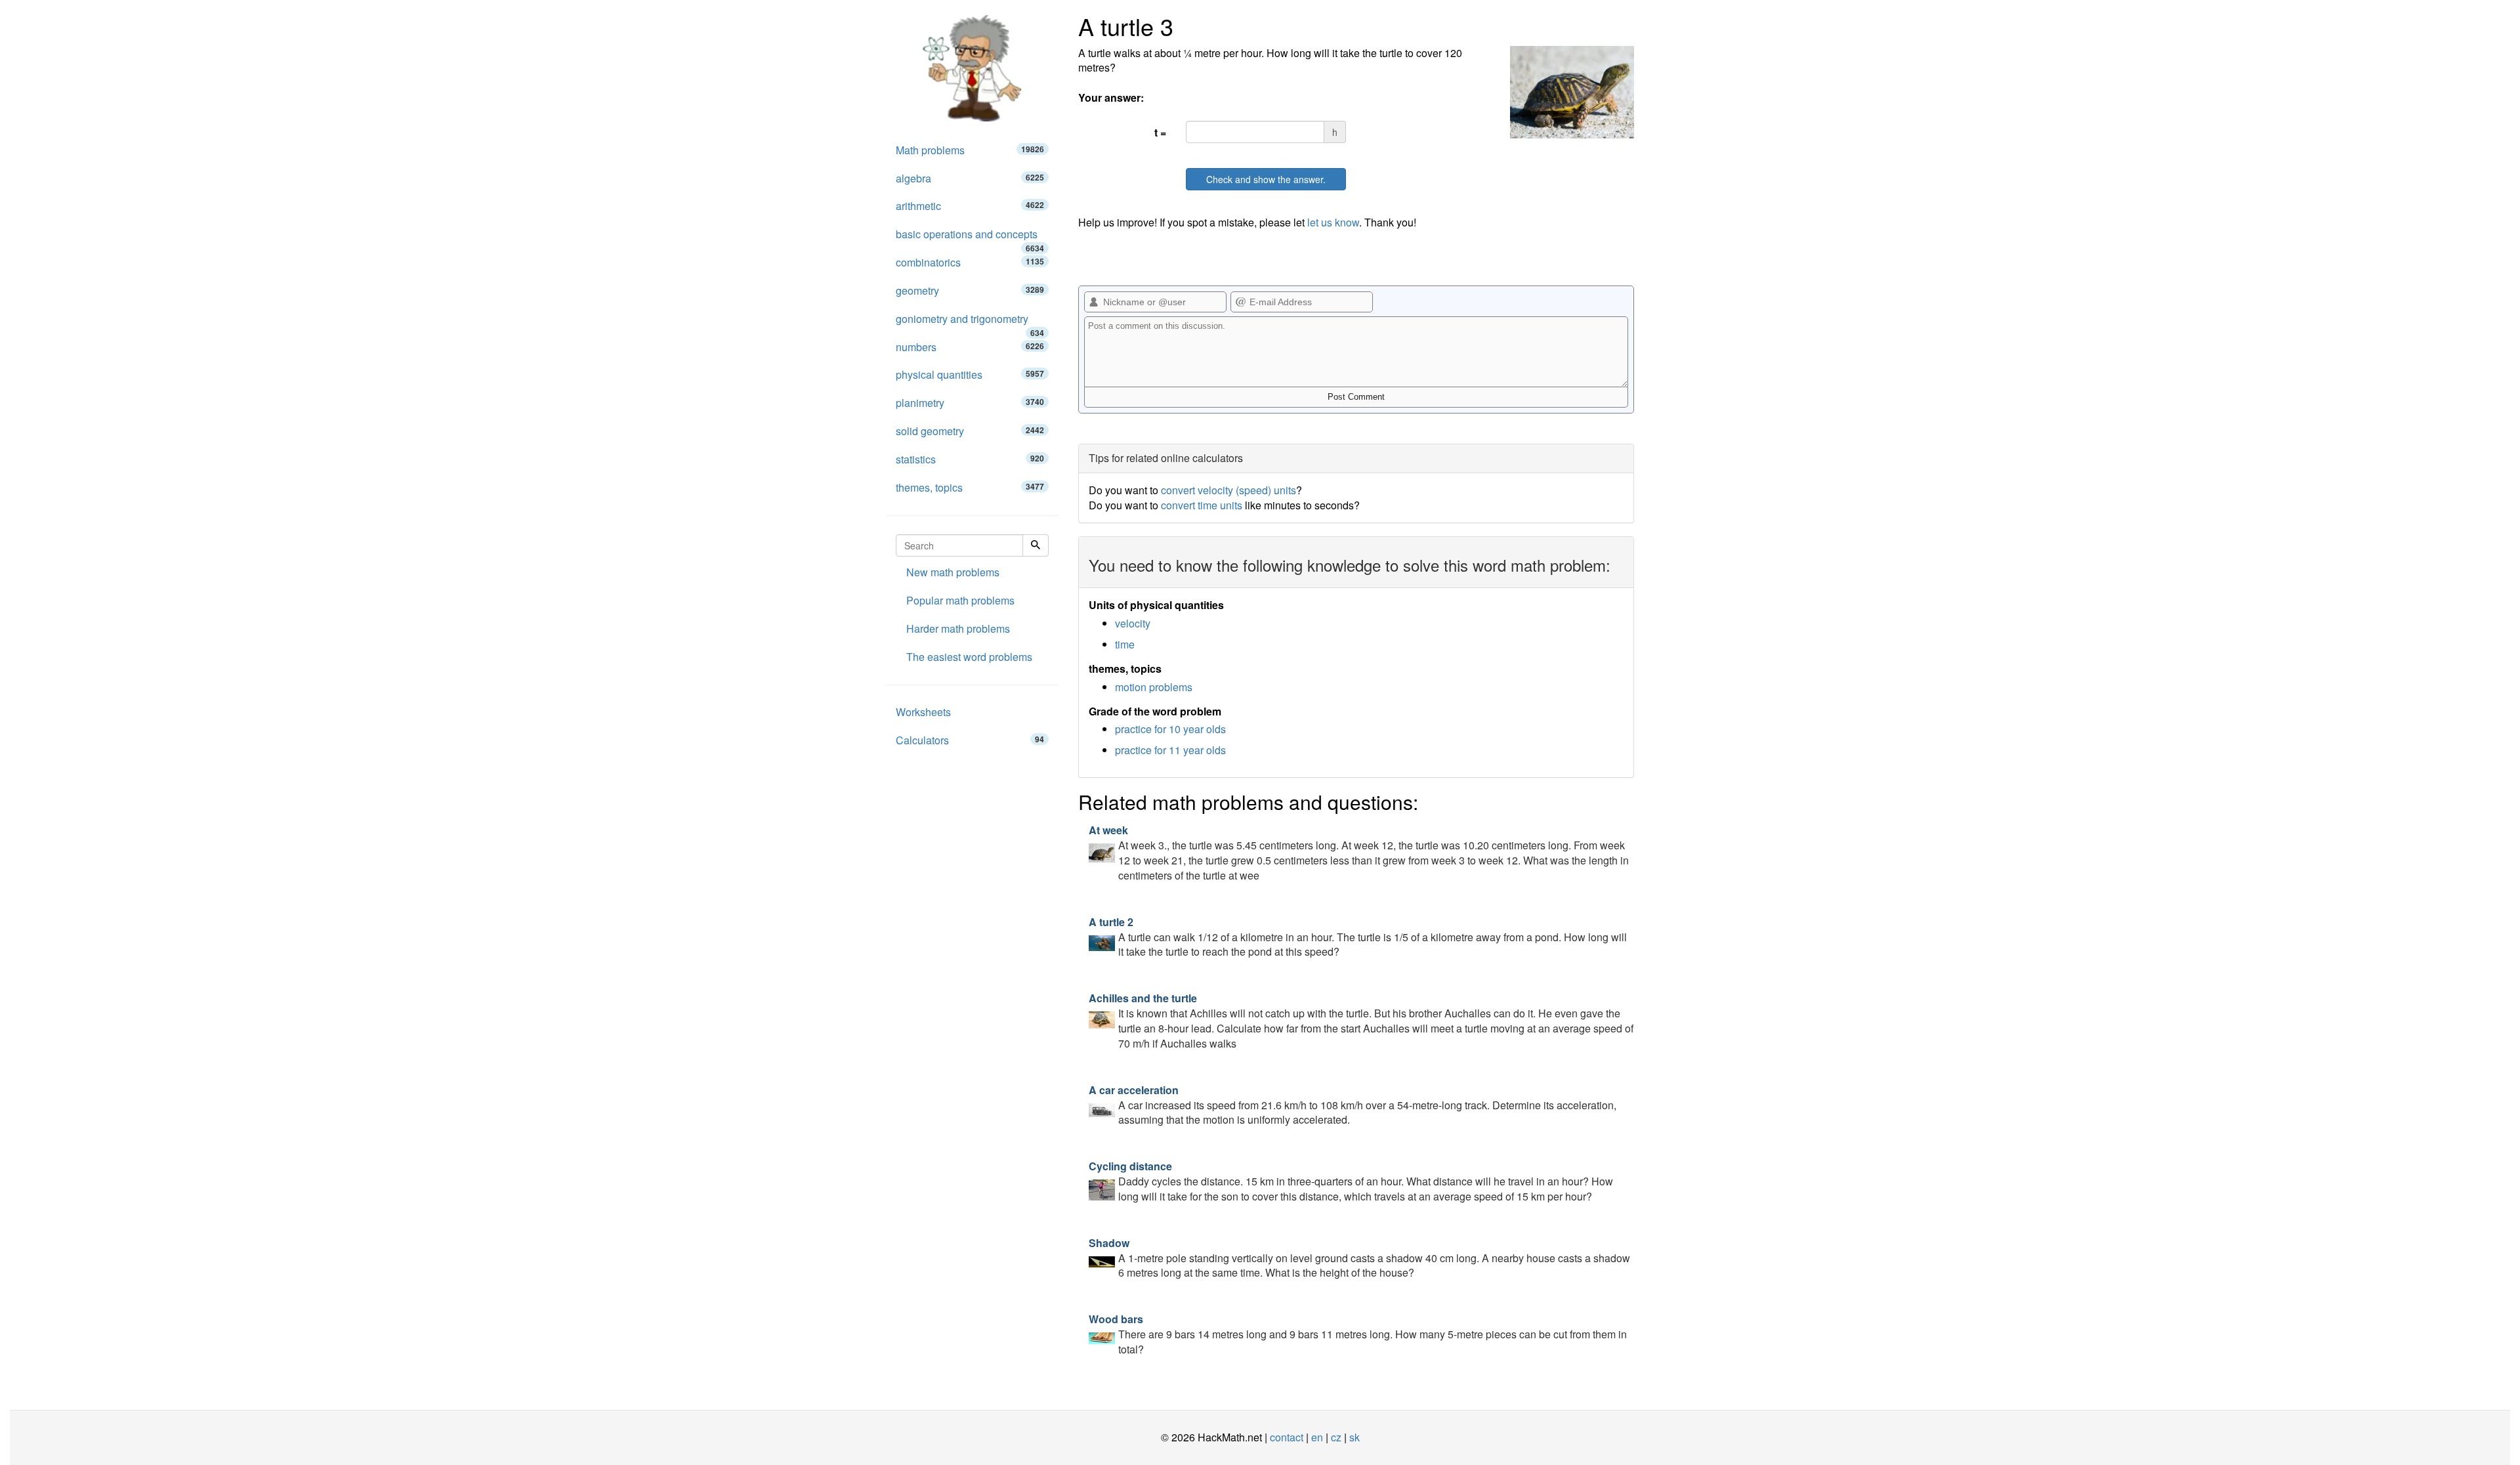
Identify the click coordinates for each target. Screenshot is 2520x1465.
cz (1336, 1437)
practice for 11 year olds (1170, 750)
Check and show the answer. (1266, 179)
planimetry (970, 403)
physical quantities (970, 374)
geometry (970, 290)
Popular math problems (960, 600)
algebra (970, 178)
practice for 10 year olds (1170, 729)
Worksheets (923, 712)
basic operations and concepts (970, 238)
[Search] (1036, 545)
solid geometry (970, 431)
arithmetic (970, 206)
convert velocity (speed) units (1228, 490)
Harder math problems (958, 628)
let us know (1333, 222)
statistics (970, 459)
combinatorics (970, 262)
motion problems (1154, 687)
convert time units (1202, 505)
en (1317, 1437)
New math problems (953, 572)
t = (1160, 132)
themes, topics (970, 487)
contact (1287, 1437)
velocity (1133, 623)
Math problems (970, 150)
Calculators (970, 740)
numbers (970, 347)
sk (1354, 1437)
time (1125, 644)
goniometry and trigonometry (970, 322)
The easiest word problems (969, 657)
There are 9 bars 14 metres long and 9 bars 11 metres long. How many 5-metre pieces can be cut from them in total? (1358, 1334)
